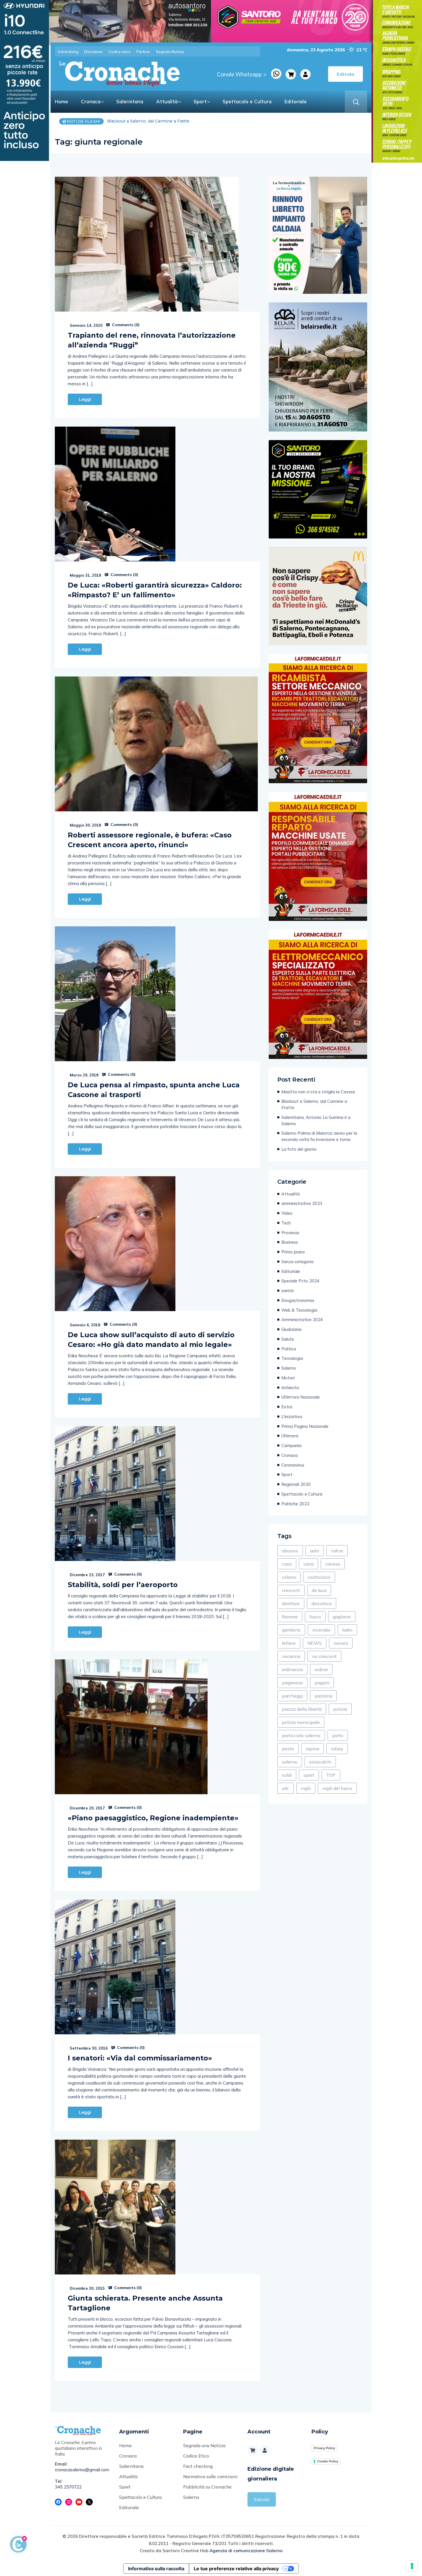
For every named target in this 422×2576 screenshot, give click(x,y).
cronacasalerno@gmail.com (82, 2470)
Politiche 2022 (295, 1504)
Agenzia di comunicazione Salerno (246, 2551)
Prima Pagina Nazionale (305, 1426)
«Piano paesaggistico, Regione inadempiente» (153, 1818)
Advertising (68, 52)
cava (308, 1564)
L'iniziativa (292, 1417)
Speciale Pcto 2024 (300, 1281)
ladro (347, 1630)
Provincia (290, 1233)
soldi (287, 1775)
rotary (337, 1749)
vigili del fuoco (337, 1788)
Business (290, 1242)
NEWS (315, 1643)
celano (289, 1577)
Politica (289, 1349)
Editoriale (296, 101)
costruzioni (319, 1577)
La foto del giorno (299, 1149)
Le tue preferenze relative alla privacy (236, 2569)
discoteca (322, 1603)
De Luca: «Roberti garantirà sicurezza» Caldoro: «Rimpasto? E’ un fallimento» (155, 590)
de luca (319, 1590)
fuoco (315, 1617)
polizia (340, 1709)
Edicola (262, 2499)
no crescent (324, 1656)
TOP (331, 1775)
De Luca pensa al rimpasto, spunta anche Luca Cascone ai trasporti (154, 1090)
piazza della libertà (302, 1709)
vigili (306, 1788)
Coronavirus (293, 1465)
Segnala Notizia (170, 52)
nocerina (291, 1656)
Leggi (85, 399)
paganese (292, 1683)
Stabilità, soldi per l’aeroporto (123, 1585)
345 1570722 (68, 2487)
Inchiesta (290, 1388)
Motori (288, 1378)
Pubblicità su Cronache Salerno (207, 2492)
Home (61, 101)
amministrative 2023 (302, 1203)
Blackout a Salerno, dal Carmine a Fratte (314, 1104)
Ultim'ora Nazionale (301, 1397)
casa (287, 1564)
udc (285, 1788)
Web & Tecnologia (299, 1310)
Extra (287, 1407)
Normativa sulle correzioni (210, 2476)
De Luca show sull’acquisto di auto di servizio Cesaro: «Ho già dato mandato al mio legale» (151, 1340)
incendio (321, 1630)
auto (315, 1551)
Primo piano (293, 1252)
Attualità (167, 101)
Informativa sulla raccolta (156, 2569)
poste (288, 1749)
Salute (288, 1339)
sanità (288, 1291)
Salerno (289, 1368)
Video (287, 1213)
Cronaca (91, 101)
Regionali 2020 (296, 1484)
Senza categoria (297, 1262)
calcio (337, 1551)
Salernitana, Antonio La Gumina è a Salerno (316, 1120)
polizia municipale (301, 1722)
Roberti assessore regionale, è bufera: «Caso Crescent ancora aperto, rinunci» (150, 840)
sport (309, 1775)
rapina (312, 1749)
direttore (291, 1603)
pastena (323, 1696)
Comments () (125, 325)
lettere (289, 1643)
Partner (143, 52)
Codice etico (120, 52)
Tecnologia (292, 1358)
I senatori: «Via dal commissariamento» (140, 2058)
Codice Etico (196, 2456)
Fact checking (198, 2466)
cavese (333, 1564)
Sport (200, 101)
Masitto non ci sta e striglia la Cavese (318, 1092)
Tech (286, 1223)
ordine (321, 1669)
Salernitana (130, 101)
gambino (291, 1630)
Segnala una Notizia (204, 2445)
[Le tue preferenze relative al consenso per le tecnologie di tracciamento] (412, 2566)
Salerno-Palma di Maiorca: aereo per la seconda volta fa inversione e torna (319, 1136)
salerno (290, 1762)
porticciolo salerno (301, 1735)
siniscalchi (320, 1762)
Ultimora (290, 1436)
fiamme (290, 1617)
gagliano (342, 1617)
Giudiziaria (291, 1329)
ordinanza (292, 1669)
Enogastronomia (298, 1300)
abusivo (290, 1551)
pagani (322, 1683)
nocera (341, 1643)
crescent (291, 1590)
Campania (291, 1446)
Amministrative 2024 (302, 1320)
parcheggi (292, 1696)
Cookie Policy (328, 2461)
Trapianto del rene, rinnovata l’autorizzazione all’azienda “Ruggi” (152, 340)
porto (338, 1735)
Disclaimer (93, 52)
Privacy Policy (324, 2448)
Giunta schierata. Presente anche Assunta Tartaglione (145, 2303)
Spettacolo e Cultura (247, 101)
